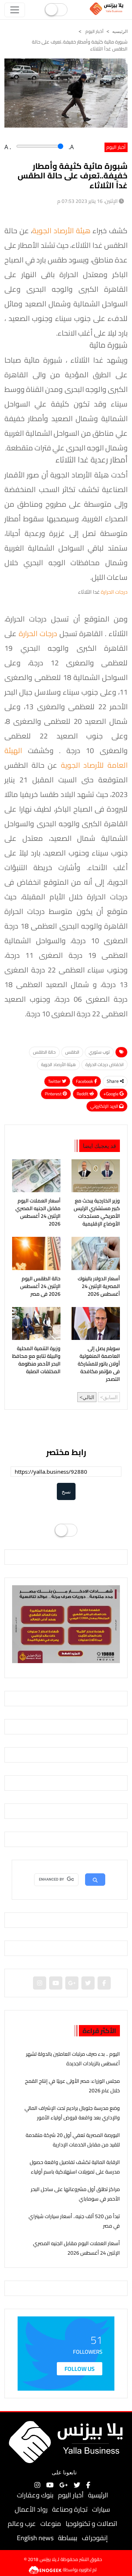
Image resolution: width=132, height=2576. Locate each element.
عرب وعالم (22, 2524)
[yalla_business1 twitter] (88, 1983)
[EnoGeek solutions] (46, 2569)
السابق (110, 1397)
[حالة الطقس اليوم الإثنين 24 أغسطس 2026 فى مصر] (36, 1253)
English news (35, 2538)
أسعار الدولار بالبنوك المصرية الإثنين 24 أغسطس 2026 (99, 1286)
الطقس (72, 1052)
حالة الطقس (44, 1052)
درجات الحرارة (114, 592)
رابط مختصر (66, 1452)
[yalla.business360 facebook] (104, 1983)
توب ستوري (99, 1052)
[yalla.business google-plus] (72, 1983)
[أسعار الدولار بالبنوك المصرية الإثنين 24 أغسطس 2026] (96, 1253)
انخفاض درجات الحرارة (104, 1064)
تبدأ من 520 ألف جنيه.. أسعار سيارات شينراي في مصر (74, 2221)
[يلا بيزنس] (107, 8)
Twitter (55, 1081)
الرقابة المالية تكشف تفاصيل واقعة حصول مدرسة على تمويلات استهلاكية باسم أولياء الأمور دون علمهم (75, 2171)
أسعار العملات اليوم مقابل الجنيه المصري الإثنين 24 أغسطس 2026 (38, 1212)
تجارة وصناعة (70, 2509)
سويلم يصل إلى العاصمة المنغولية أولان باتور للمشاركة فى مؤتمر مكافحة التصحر (99, 1364)
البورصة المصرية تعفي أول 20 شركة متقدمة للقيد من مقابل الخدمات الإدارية (73, 2140)
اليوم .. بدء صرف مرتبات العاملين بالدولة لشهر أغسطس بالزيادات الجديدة (73, 2058)
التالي (88, 1397)
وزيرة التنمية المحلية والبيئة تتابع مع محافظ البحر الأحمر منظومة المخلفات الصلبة (36, 1360)
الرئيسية (98, 2495)
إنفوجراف (95, 2538)
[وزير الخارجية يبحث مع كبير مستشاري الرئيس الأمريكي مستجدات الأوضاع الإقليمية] (96, 1176)
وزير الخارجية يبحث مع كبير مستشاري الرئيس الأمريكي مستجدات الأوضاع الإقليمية (97, 1212)
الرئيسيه (120, 31)
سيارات (101, 2509)
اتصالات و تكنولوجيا (91, 2524)
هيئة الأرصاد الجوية (62, 231)
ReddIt (83, 1094)
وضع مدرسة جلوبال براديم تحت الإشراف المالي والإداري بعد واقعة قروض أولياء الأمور (72, 2113)
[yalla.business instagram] (40, 1983)
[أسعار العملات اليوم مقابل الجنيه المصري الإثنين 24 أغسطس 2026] (36, 1176)
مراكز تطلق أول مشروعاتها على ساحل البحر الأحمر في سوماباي (75, 2194)
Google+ (111, 1094)
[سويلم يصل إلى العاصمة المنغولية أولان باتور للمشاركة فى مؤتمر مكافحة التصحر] (96, 1323)
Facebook (85, 1081)
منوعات (51, 2524)
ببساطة (68, 2538)
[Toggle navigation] (15, 10)
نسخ (66, 1491)
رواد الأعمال (31, 2509)
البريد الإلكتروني (105, 1106)
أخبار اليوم (94, 31)
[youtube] (56, 1983)
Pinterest (54, 1094)
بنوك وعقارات (35, 2495)
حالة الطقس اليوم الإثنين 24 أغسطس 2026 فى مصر (40, 1286)
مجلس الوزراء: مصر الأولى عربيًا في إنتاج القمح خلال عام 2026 (72, 2086)
